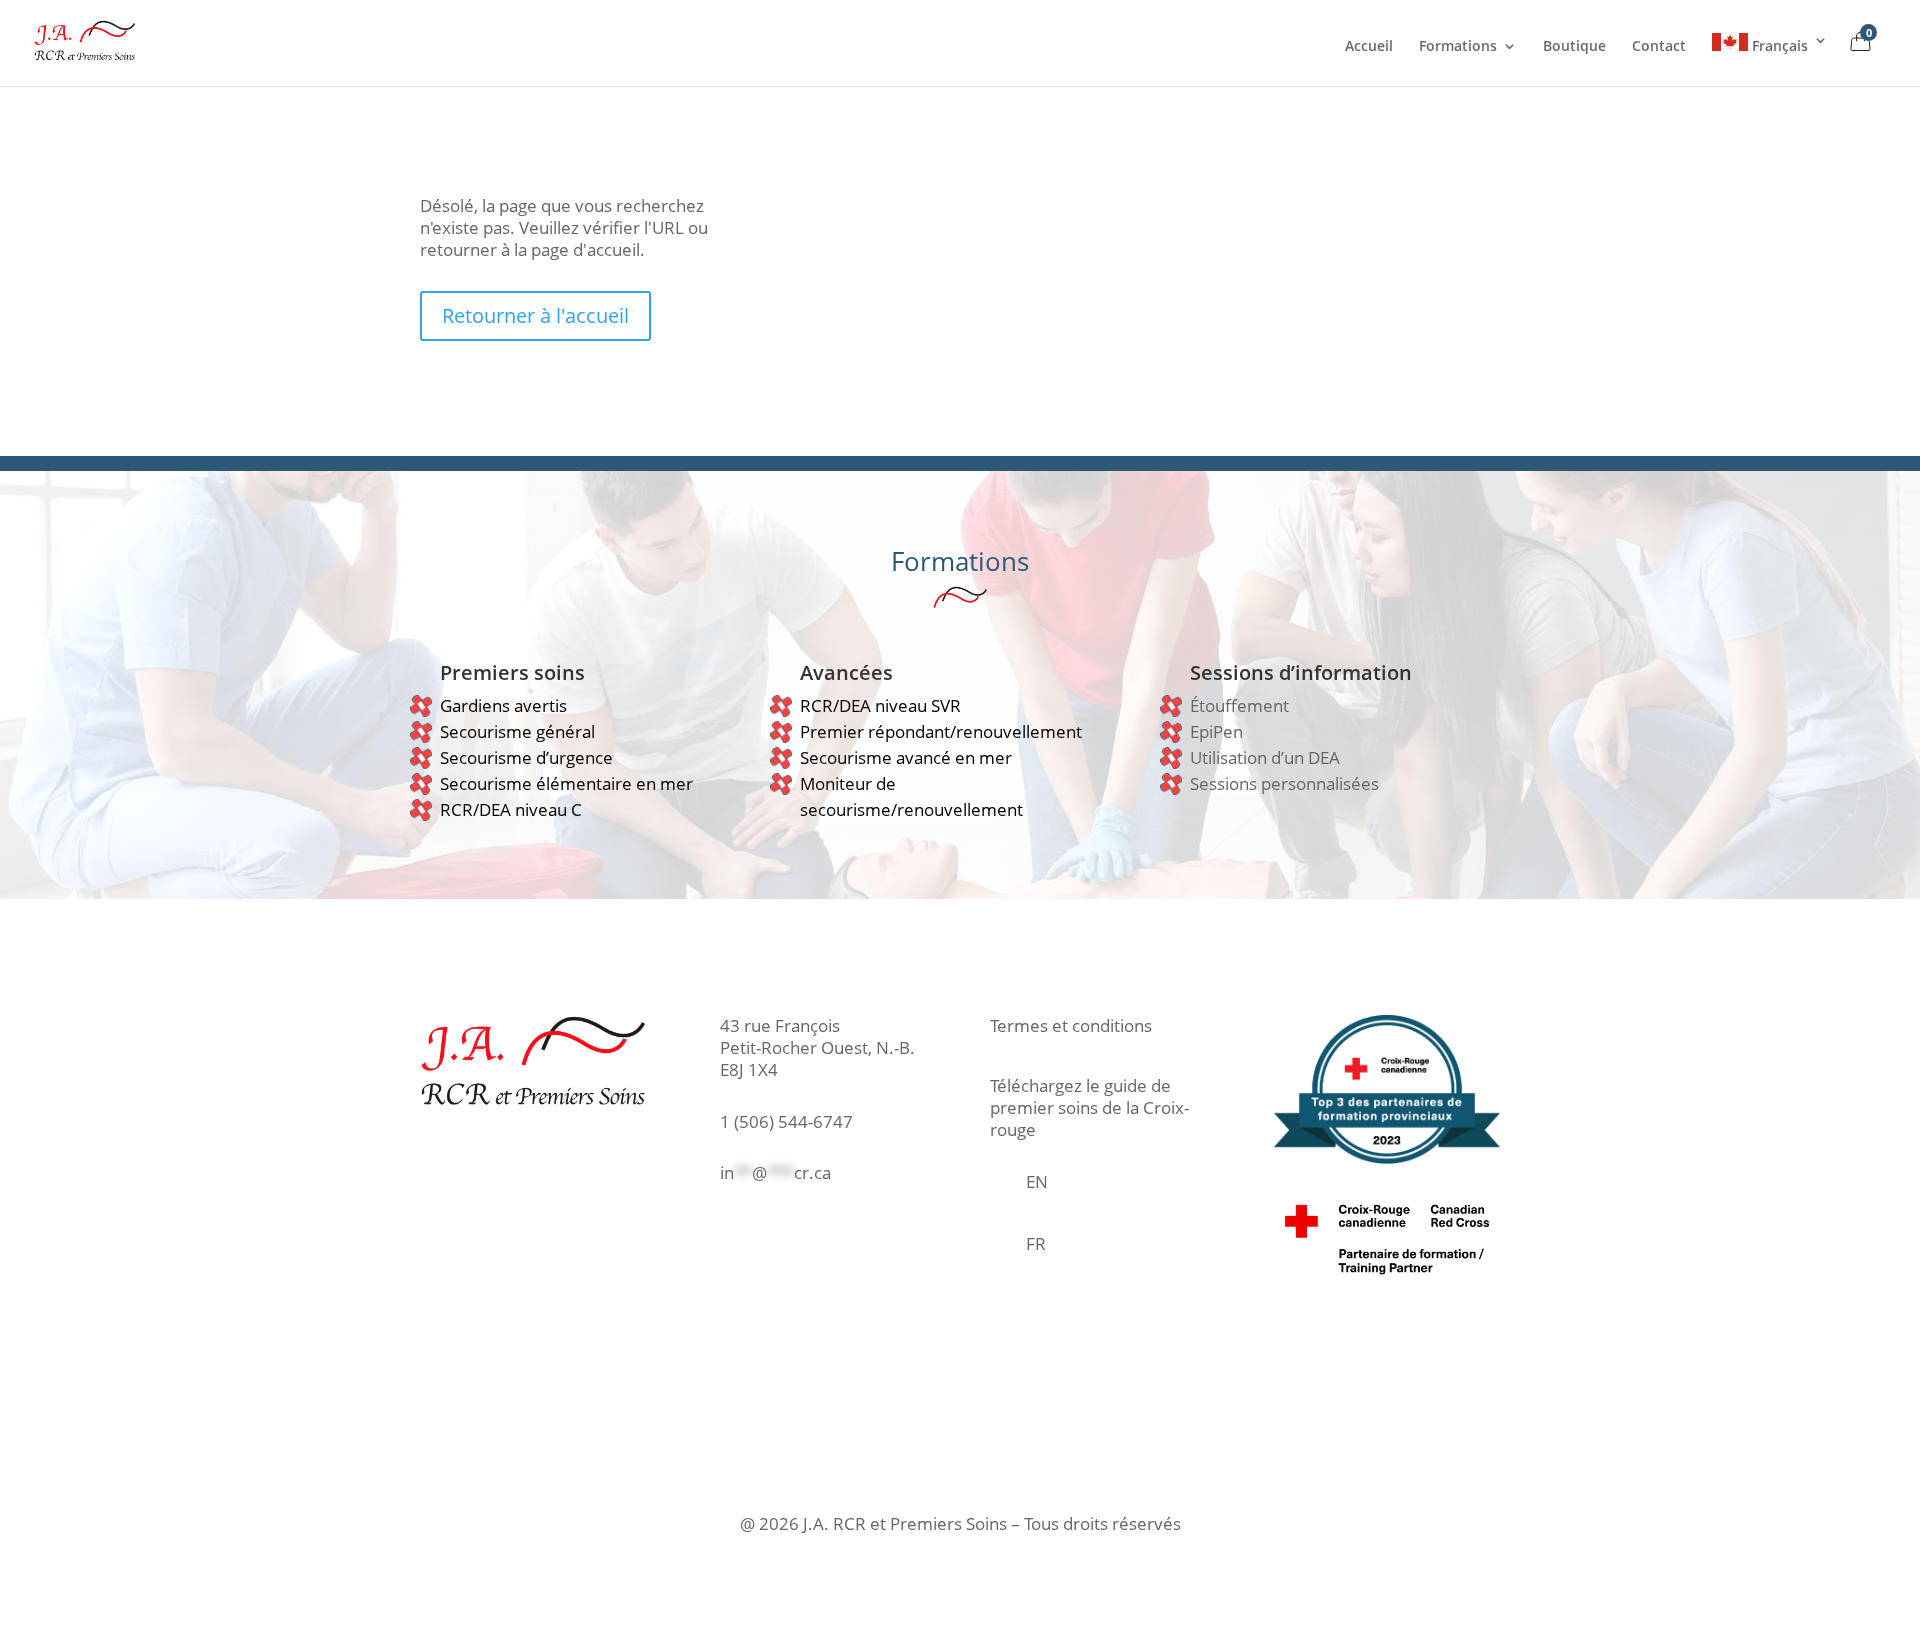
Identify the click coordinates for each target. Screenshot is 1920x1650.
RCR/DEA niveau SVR (880, 705)
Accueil (1369, 47)
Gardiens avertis (503, 705)
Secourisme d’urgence (526, 757)
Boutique (1574, 47)
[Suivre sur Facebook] (721, 1230)
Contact (1659, 47)
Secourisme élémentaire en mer (566, 783)
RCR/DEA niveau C (511, 809)
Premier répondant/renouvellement (941, 731)
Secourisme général (517, 731)
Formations (1458, 47)
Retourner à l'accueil (535, 315)
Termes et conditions (1071, 1025)
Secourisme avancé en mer (906, 757)
